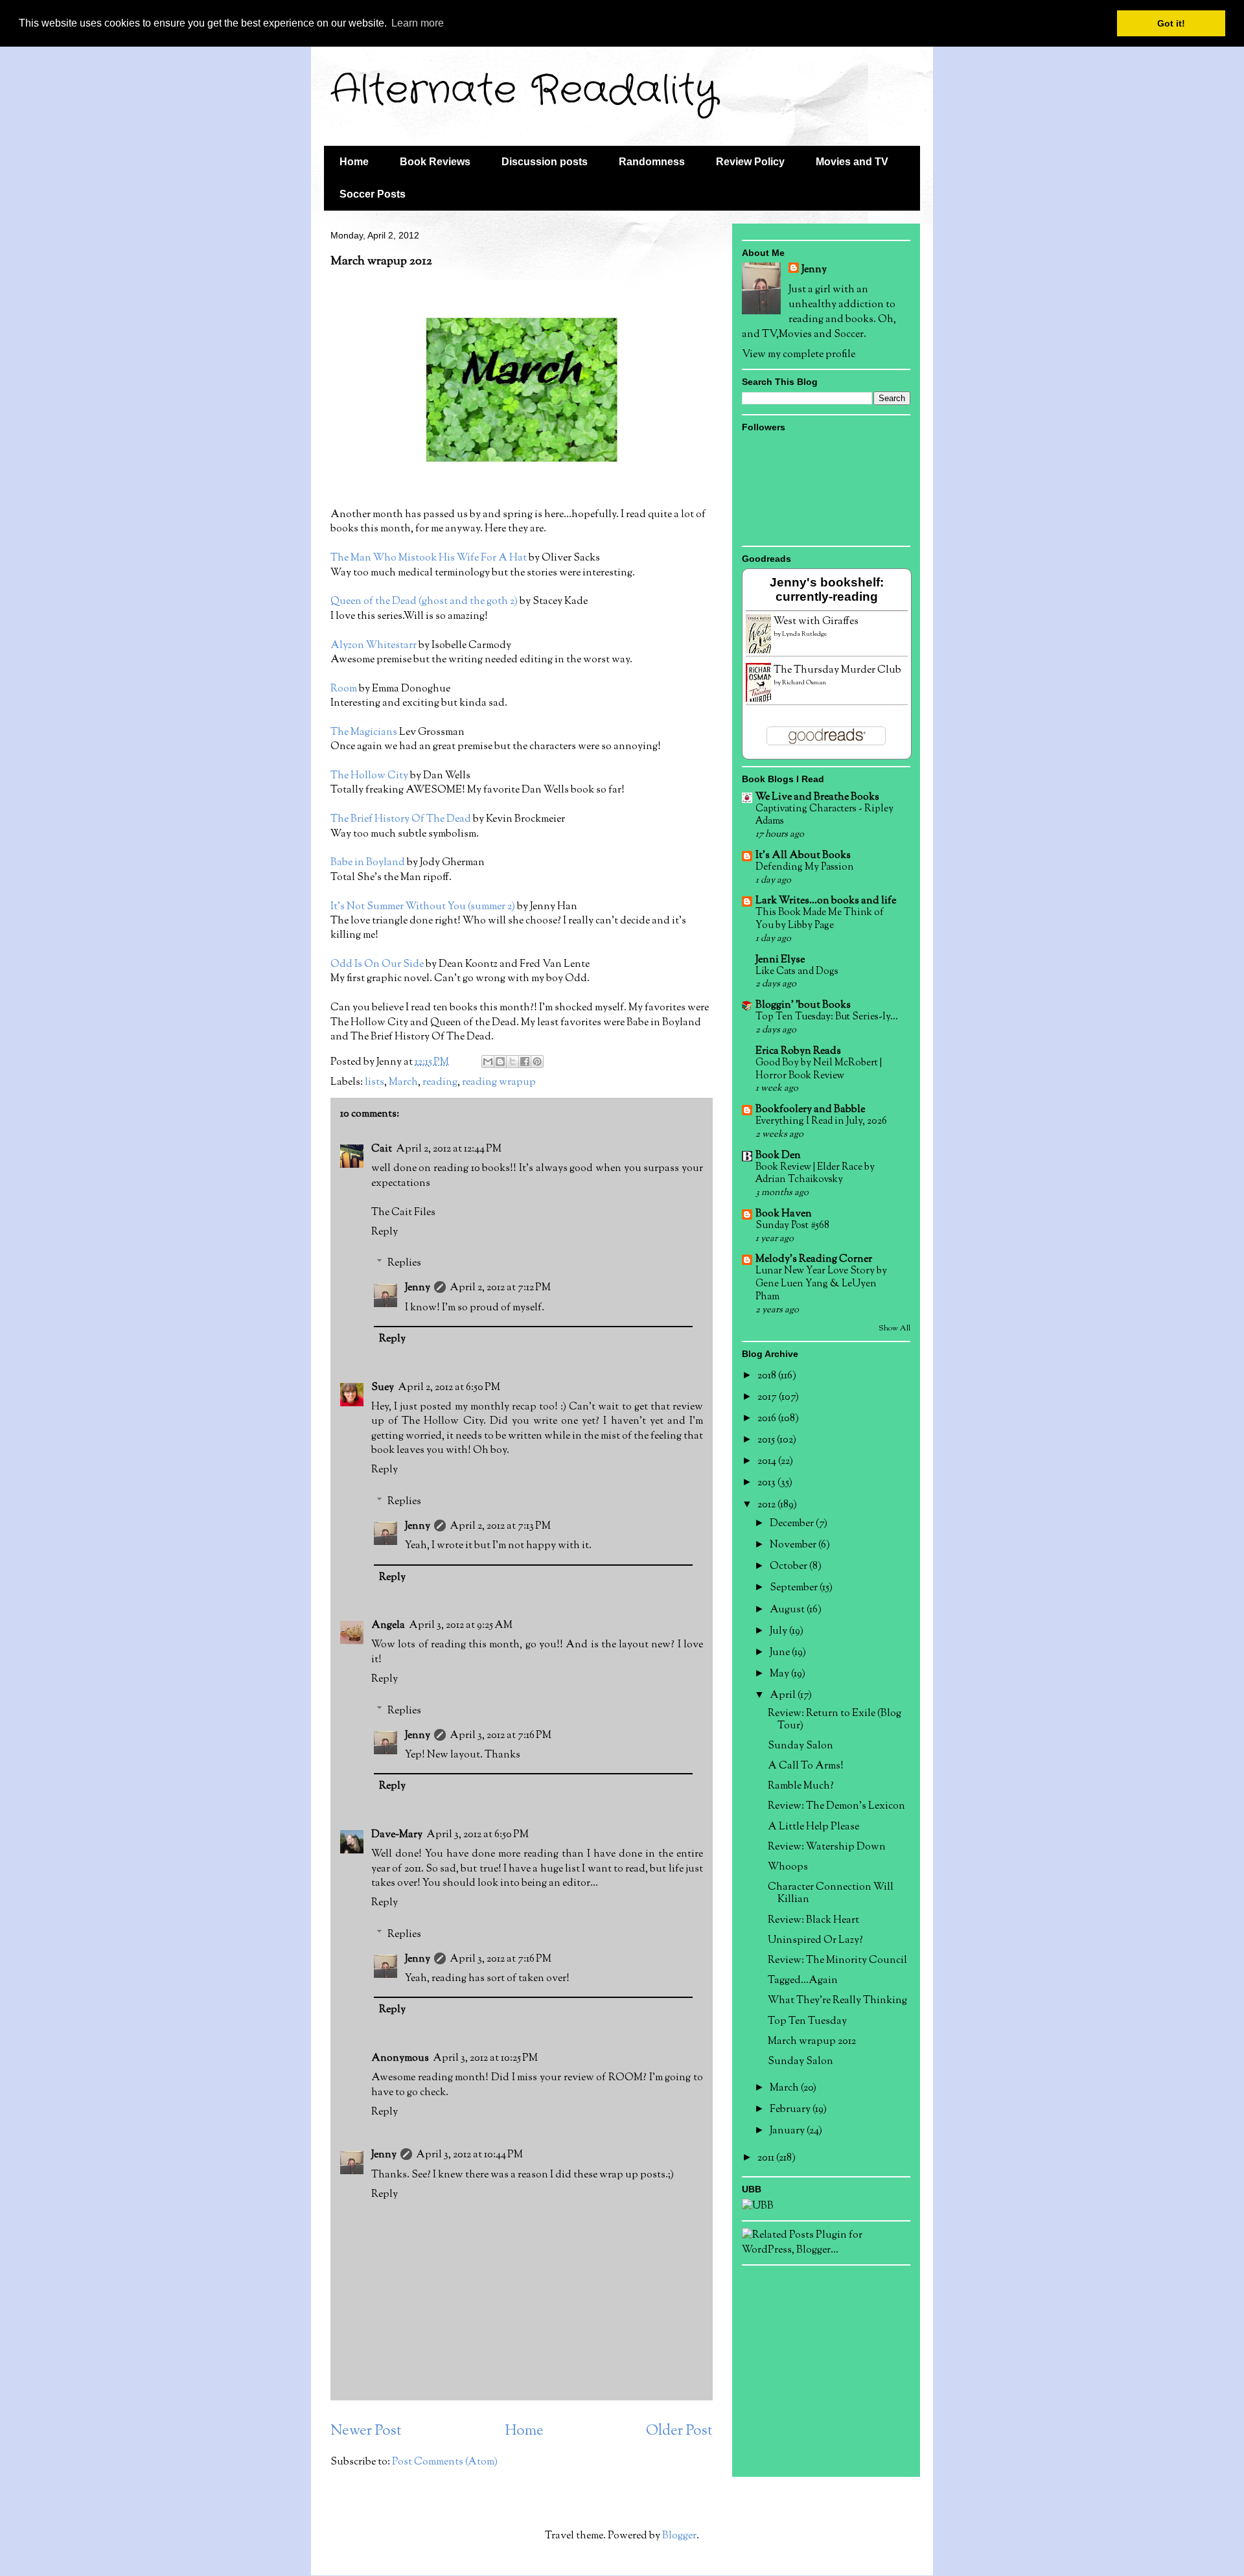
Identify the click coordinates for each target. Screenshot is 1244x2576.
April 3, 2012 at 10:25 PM (485, 2059)
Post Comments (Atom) (445, 2462)
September (795, 1588)
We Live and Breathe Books (817, 797)
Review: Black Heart (813, 1920)
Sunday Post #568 (792, 1225)
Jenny (418, 1288)
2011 (767, 2158)
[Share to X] (513, 1062)
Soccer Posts (373, 194)
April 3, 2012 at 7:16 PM (501, 1736)
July (779, 1631)
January (788, 2131)
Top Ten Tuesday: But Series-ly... (827, 1017)
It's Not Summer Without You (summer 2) (423, 907)
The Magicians (365, 733)
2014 (768, 1462)
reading (440, 1083)
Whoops (788, 1867)
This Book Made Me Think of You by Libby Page (820, 919)
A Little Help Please (813, 1827)
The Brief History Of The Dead (401, 819)
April (784, 1696)
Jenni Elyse (780, 960)
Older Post (679, 2431)
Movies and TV (852, 162)
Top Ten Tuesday (807, 2022)
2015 (767, 1440)
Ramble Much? (801, 1786)
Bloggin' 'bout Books (803, 1005)
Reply (385, 1232)
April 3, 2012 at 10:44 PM (469, 2155)
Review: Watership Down (827, 1847)
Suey (383, 1388)
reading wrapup (499, 1083)
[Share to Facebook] (525, 1062)
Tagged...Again (803, 1981)
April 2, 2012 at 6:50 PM (449, 1388)
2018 (768, 1376)
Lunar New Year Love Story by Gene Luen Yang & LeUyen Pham (821, 1284)
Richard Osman (804, 683)
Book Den (778, 1156)
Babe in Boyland (368, 863)
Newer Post (366, 2431)
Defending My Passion (805, 867)
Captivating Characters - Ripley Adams (824, 815)
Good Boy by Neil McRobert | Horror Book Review (819, 1069)
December (793, 1524)
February (791, 2110)
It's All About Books (803, 856)
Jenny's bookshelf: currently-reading (827, 589)
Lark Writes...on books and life (826, 901)
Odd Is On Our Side (378, 965)
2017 (768, 1398)
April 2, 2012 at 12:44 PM (449, 1149)
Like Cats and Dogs (797, 971)
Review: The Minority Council (837, 1961)
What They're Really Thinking (837, 2001)
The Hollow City (369, 776)
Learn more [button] (418, 23)
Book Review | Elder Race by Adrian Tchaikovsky (815, 1174)
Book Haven (784, 1214)
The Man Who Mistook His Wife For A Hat (429, 558)
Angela (388, 1626)
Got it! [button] (1171, 23)
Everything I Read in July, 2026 (821, 1121)
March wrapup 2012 (812, 2042)
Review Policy (750, 162)
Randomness (652, 162)
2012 (767, 1505)
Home (354, 162)
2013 (767, 1483)
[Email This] (488, 1062)
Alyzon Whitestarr (374, 646)
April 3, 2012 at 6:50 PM (478, 1835)
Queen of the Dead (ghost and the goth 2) (424, 602)
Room (344, 689)
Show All (894, 1329)
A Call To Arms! (806, 1766)
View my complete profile (799, 355)
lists (374, 1083)
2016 (768, 1419)
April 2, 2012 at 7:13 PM (500, 1526)
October (789, 1567)
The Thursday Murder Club (837, 670)
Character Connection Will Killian (831, 1894)
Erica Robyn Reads (798, 1051)
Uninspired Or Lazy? (815, 1941)
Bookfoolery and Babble (810, 1110)
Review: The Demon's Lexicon (836, 1806)
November (794, 1545)
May (780, 1674)
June (781, 1653)
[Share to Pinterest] (537, 1062)
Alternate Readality (524, 91)
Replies (404, 1263)
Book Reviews (435, 162)
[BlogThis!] (500, 1062)
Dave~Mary (397, 1835)
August (788, 1610)
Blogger (679, 2536)
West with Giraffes (816, 622)
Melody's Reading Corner (814, 1259)
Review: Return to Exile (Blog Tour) (835, 1720)
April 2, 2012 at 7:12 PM (500, 1288)
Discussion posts (545, 162)
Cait (382, 1149)
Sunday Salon (801, 1746)
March (403, 1083)
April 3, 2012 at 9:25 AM (461, 1626)
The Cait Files (403, 1213)
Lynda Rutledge (804, 634)
